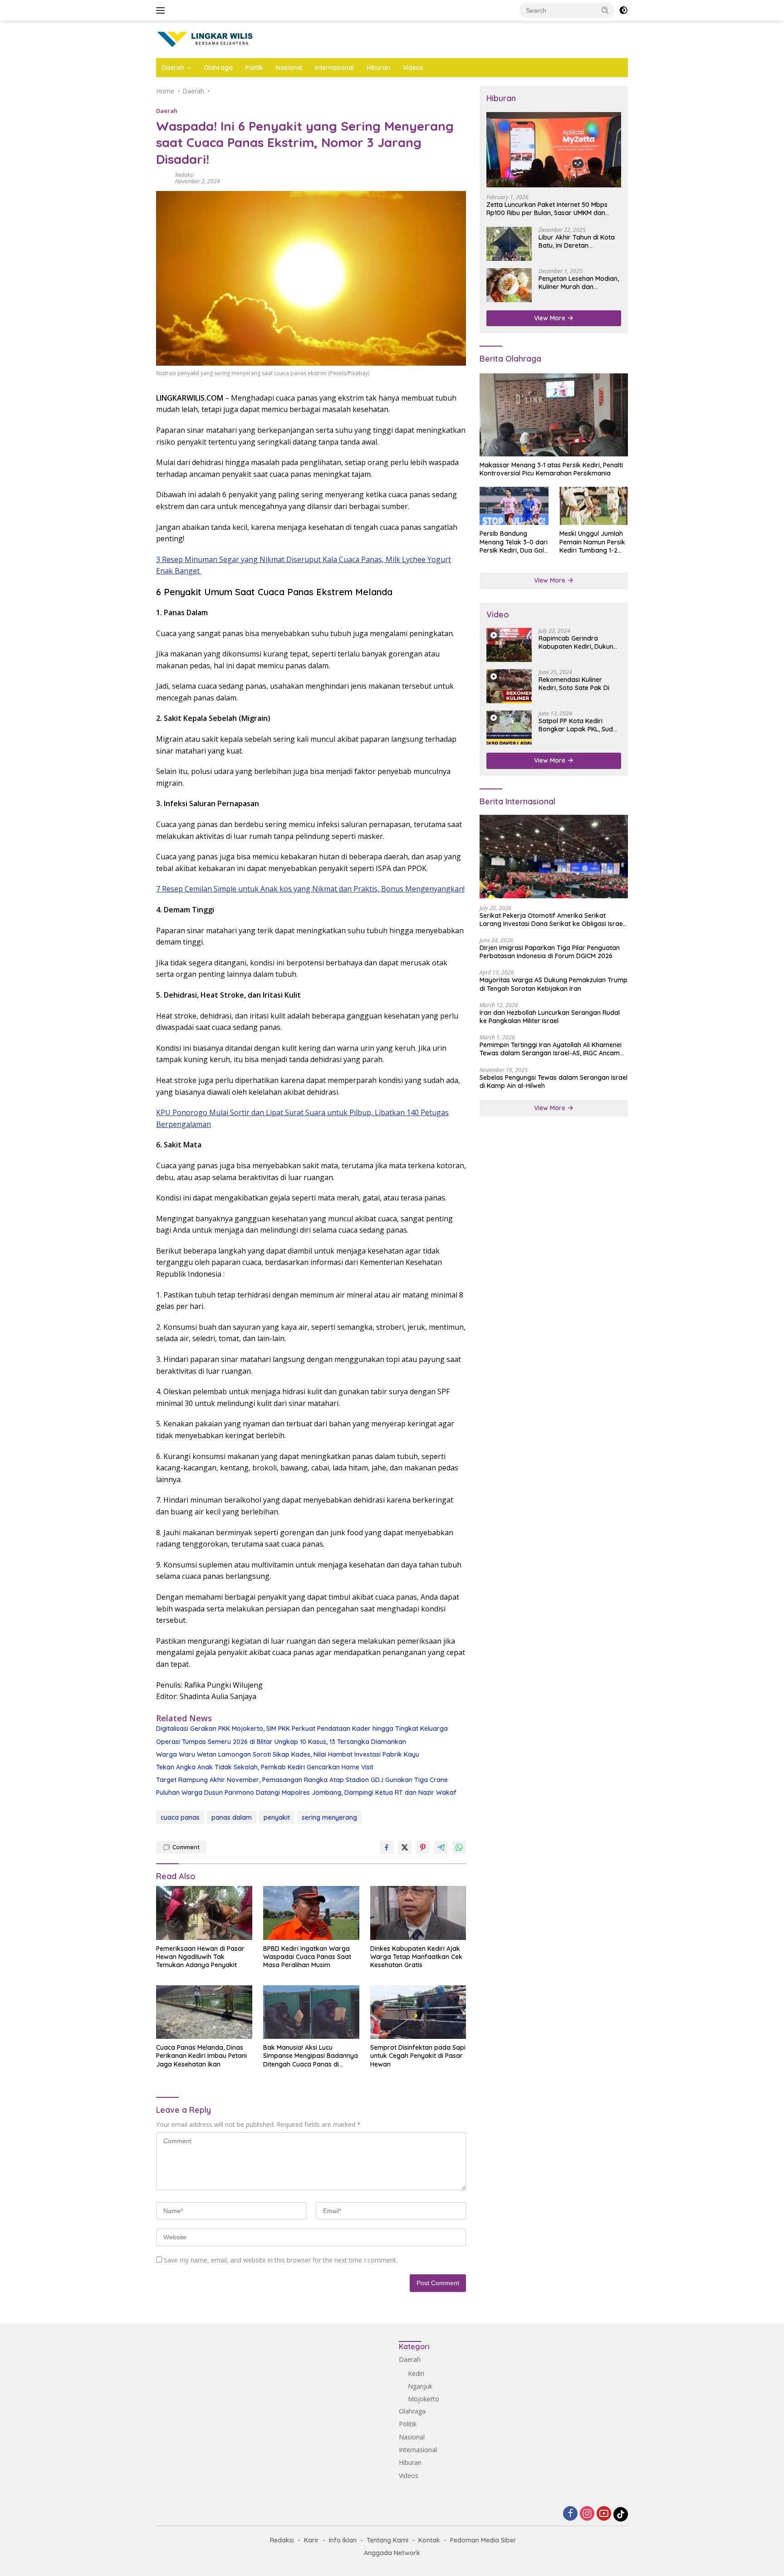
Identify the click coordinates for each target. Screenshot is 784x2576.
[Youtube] (604, 2514)
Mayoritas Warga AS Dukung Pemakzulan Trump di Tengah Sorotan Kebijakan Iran (554, 984)
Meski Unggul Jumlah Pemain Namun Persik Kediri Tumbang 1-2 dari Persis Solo (592, 542)
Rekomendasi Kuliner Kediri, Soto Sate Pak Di (574, 684)
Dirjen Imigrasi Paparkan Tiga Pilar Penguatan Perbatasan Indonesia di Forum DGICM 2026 (550, 952)
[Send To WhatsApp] (459, 1847)
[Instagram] (587, 2514)
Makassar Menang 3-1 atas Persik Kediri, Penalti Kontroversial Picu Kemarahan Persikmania (551, 470)
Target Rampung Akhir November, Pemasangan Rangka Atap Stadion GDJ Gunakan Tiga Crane (302, 1780)
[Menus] (162, 10)
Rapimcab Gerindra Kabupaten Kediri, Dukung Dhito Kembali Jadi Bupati (578, 642)
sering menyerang (329, 1817)
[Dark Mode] (623, 10)
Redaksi (184, 175)
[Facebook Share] (387, 1847)
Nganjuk (420, 2386)
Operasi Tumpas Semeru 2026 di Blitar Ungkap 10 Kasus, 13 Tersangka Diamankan (281, 1742)
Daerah (173, 68)
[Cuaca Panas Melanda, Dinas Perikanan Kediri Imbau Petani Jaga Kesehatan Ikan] (204, 2012)
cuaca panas (180, 1817)
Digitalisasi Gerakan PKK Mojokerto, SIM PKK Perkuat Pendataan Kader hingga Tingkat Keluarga (302, 1729)
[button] (605, 10)
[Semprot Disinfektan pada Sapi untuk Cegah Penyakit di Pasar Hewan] (418, 2012)
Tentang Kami (387, 2540)
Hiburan (378, 68)
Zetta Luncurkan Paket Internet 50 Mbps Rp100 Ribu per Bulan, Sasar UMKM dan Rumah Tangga (547, 209)
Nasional (289, 68)
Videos (413, 68)
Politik (254, 68)
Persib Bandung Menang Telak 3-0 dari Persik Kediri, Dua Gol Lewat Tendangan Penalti (514, 542)
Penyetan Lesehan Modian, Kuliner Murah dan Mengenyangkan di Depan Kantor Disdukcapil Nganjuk (579, 283)
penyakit (277, 1817)
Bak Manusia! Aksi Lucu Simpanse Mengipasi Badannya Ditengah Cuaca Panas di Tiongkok (311, 2056)
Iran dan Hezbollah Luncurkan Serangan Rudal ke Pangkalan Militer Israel (550, 1017)
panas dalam (232, 1817)
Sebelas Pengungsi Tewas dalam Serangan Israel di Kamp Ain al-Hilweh (554, 1082)
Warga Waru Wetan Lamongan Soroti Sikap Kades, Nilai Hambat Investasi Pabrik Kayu (288, 1754)
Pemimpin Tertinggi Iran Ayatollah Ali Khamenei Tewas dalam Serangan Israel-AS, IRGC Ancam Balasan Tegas (551, 1049)
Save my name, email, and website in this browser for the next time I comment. (281, 2260)
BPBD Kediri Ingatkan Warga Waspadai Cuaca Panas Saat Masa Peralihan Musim (307, 1957)
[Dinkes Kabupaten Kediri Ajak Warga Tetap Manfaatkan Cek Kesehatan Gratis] (418, 1913)
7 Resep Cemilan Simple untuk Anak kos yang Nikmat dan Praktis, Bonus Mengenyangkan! (310, 889)
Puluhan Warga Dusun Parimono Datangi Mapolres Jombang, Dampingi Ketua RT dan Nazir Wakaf (306, 1792)
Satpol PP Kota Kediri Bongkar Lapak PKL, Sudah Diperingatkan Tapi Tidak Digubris (580, 725)
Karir (311, 2540)
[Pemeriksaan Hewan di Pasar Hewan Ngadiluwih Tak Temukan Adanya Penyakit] (204, 1913)
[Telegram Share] (441, 1847)
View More (551, 318)
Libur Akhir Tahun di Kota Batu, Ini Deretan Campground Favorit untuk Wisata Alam (580, 241)
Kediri (416, 2373)
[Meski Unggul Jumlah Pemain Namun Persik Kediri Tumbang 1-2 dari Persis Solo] (594, 506)
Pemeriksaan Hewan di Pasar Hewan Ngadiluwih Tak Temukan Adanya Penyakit (200, 1957)
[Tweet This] (405, 1847)
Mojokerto (424, 2399)
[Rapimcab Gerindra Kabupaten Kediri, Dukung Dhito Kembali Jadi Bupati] (509, 645)
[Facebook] (570, 2514)
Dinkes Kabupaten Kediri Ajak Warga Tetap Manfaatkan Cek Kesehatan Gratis (416, 1957)
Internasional (334, 68)
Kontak (429, 2540)
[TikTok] (621, 2514)
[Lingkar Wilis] (206, 39)
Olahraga (218, 68)
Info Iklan (343, 2540)
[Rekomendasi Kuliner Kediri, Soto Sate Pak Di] (509, 686)
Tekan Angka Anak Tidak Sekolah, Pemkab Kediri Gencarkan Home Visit (265, 1767)
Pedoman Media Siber (483, 2540)
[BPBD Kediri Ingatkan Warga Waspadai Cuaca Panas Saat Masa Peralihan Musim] (311, 1913)
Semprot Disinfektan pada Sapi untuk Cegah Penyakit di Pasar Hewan (418, 2056)
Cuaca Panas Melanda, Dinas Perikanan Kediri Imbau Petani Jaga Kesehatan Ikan (201, 2056)
